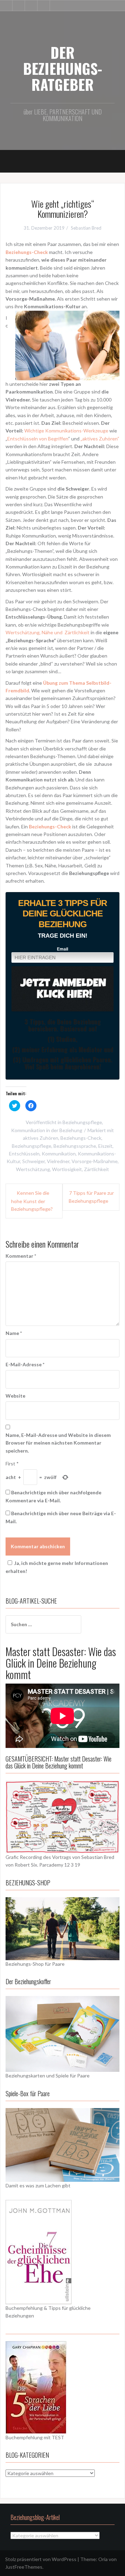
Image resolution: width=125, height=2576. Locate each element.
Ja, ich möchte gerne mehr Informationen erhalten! (57, 1567)
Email (62, 949)
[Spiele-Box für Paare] (62, 2144)
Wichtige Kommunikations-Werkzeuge (67, 431)
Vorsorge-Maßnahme (95, 1161)
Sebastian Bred (86, 228)
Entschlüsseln (24, 1154)
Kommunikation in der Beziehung (47, 1130)
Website (15, 1396)
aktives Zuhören (41, 1138)
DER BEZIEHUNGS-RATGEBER (62, 68)
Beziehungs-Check (50, 826)
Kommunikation (59, 1154)
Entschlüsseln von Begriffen (38, 439)
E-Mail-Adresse (25, 1364)
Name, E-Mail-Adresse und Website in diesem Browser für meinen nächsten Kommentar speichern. (58, 1443)
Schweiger (34, 1161)
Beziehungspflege (82, 1122)
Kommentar (21, 1256)
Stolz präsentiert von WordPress (41, 2559)
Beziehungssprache (75, 1146)
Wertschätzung (33, 1169)
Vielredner (58, 1161)
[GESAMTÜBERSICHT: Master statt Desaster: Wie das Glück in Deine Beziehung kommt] (62, 1816)
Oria (103, 2559)
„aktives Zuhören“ (100, 439)
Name (14, 1333)
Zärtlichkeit (97, 1169)
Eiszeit (105, 1146)
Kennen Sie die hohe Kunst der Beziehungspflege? (32, 1201)
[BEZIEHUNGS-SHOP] (62, 1928)
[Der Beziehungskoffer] (62, 2033)
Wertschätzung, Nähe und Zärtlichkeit (48, 632)
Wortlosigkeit (67, 1169)
